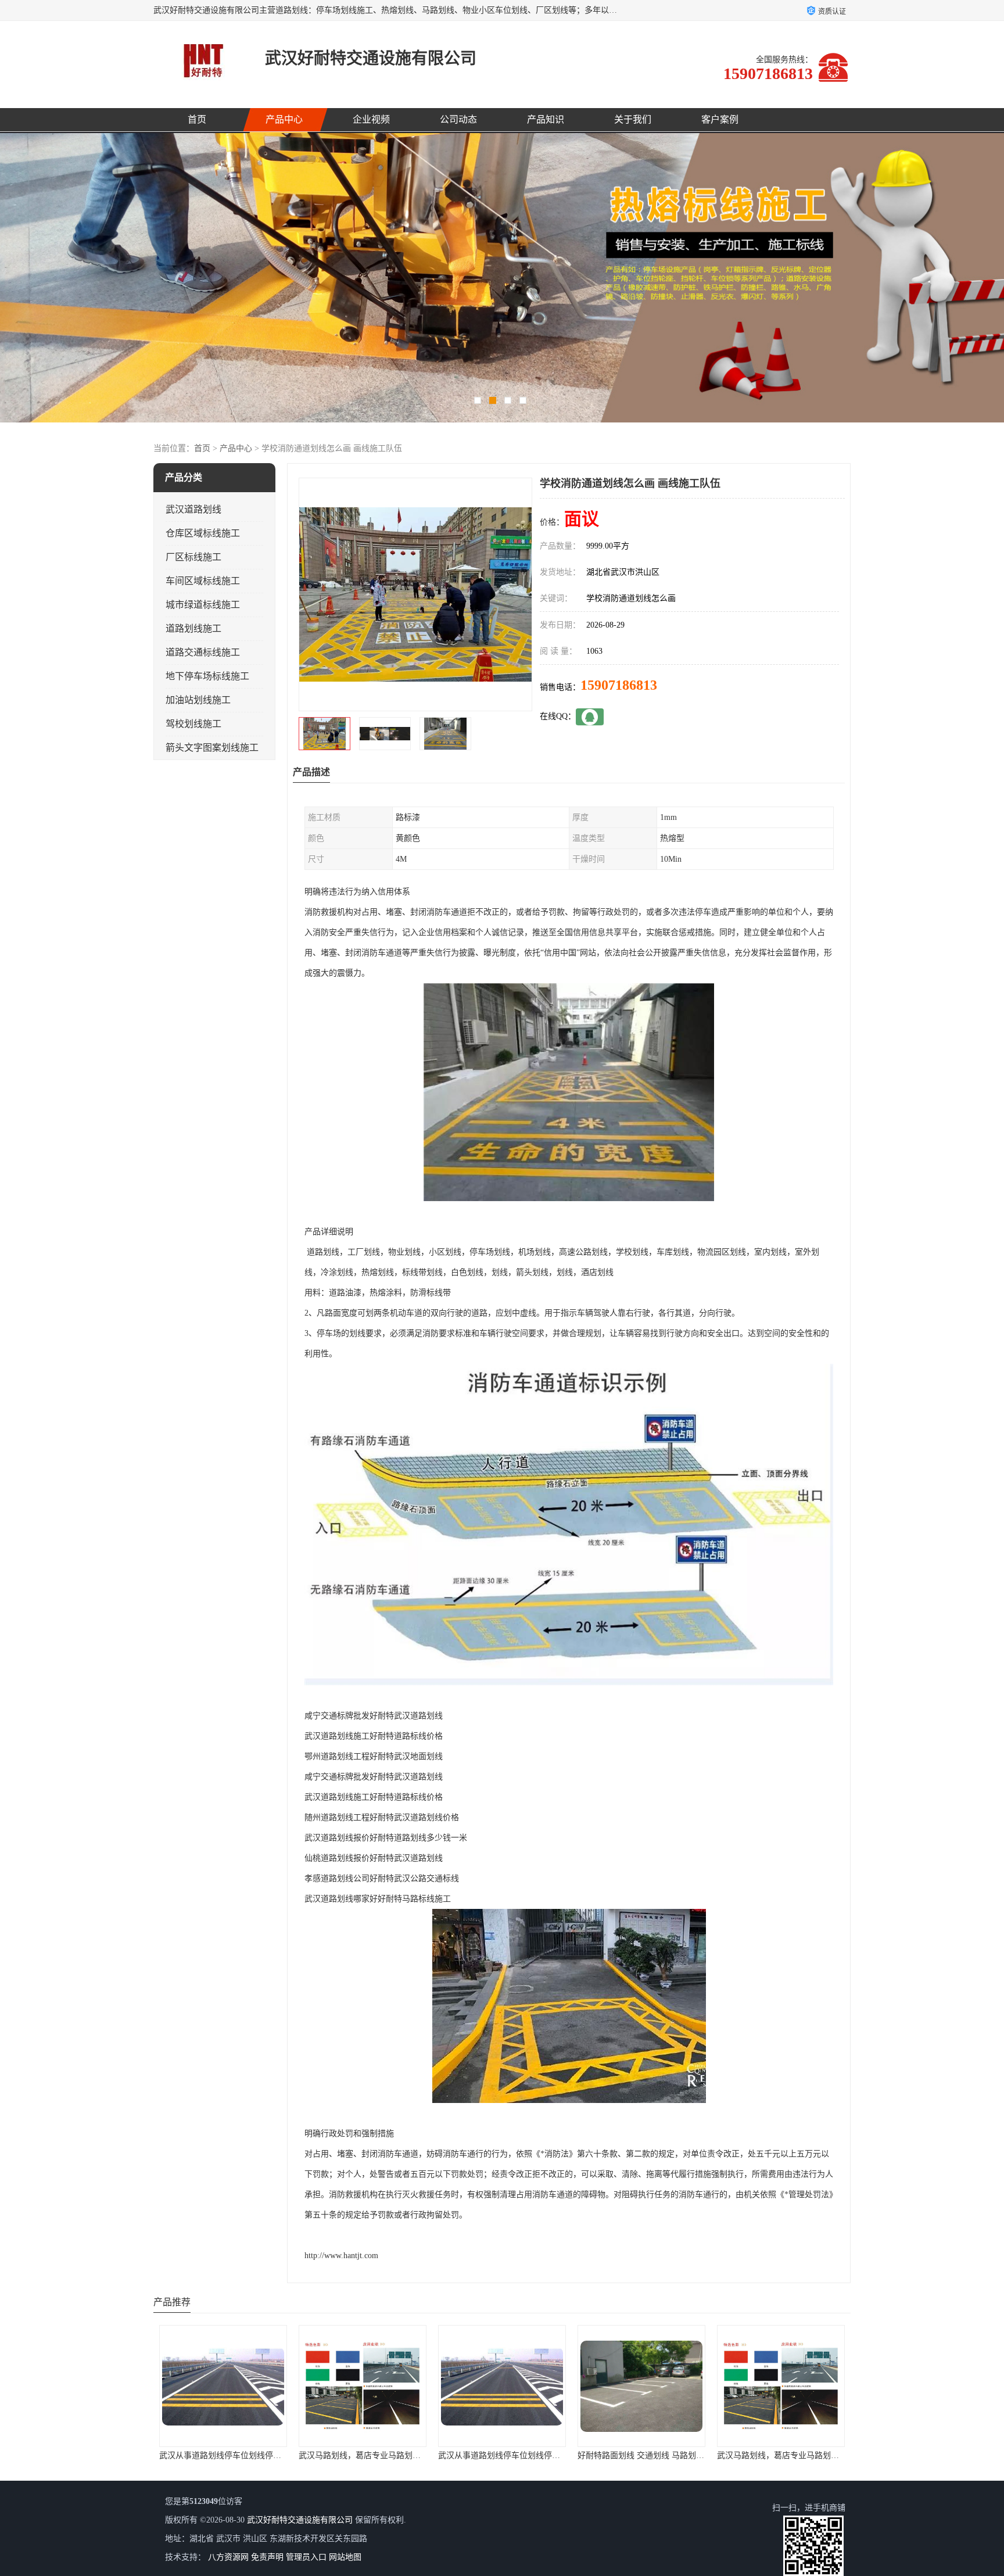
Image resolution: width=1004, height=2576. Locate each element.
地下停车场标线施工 (207, 676)
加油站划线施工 (198, 700)
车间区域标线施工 (203, 581)
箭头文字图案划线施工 (212, 748)
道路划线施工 (193, 628)
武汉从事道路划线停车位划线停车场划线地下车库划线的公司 (269, 2455)
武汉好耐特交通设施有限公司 (300, 2520)
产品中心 (284, 119)
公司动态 (458, 119)
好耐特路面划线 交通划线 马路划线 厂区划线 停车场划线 (401, 2455)
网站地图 (345, 2557)
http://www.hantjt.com (341, 2256)
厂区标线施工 (193, 557)
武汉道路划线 (193, 509)
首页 (197, 119)
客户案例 (720, 119)
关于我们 (633, 119)
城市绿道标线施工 (203, 605)
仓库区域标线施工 (203, 533)
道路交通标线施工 (203, 652)
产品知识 (546, 119)
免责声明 (267, 2557)
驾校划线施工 (193, 724)
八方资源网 (228, 2557)
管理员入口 (306, 2557)
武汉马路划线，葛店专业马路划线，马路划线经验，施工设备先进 (556, 2455)
